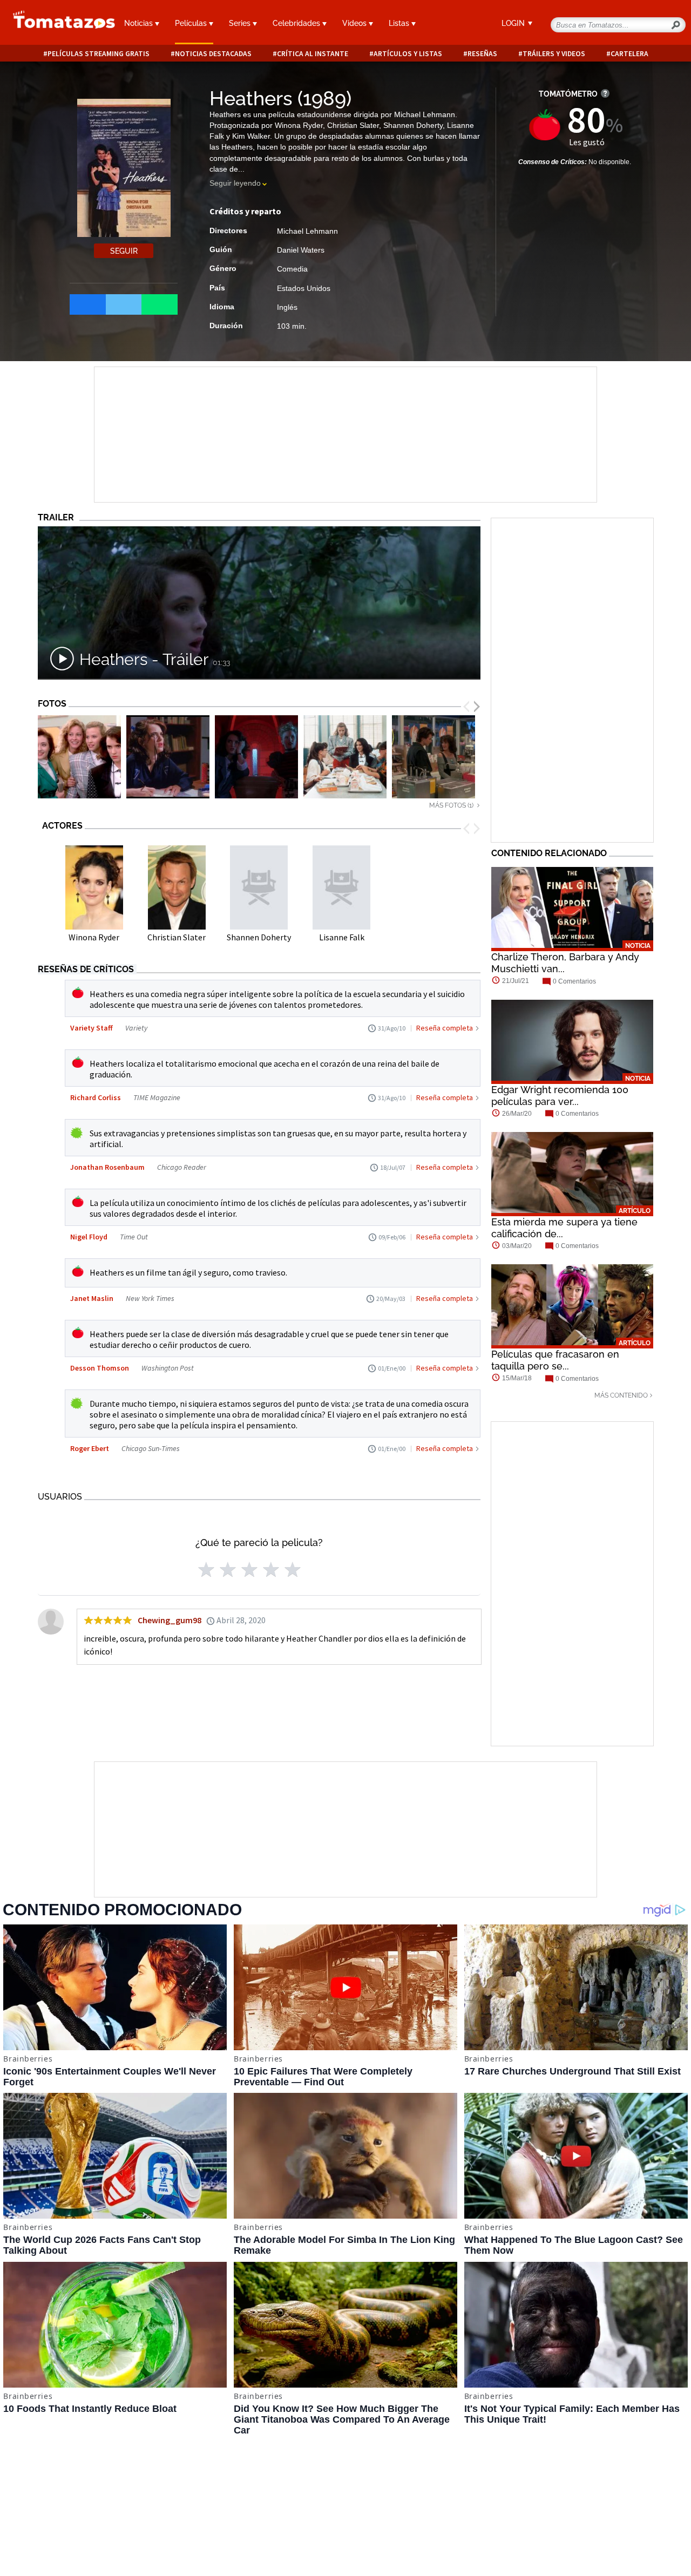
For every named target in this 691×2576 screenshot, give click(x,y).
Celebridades (297, 23)
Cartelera (629, 54)
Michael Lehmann (307, 231)
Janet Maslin (93, 1298)
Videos (355, 23)
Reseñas (482, 54)
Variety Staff (92, 1028)
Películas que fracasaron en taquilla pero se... (555, 1360)
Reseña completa (445, 1028)
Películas (192, 23)
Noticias (140, 23)
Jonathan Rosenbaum (108, 1167)
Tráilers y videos (554, 54)
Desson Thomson (100, 1368)
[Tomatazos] (57, 24)
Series (241, 23)
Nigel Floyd (90, 1237)
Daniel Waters (301, 250)
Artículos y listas (408, 54)
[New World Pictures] (79, 757)
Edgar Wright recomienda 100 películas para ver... (560, 1096)
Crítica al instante (313, 54)
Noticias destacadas (213, 54)
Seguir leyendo (235, 183)
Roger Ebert (90, 1448)
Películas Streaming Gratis (99, 54)
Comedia (292, 269)
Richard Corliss (96, 1097)
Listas (400, 23)
